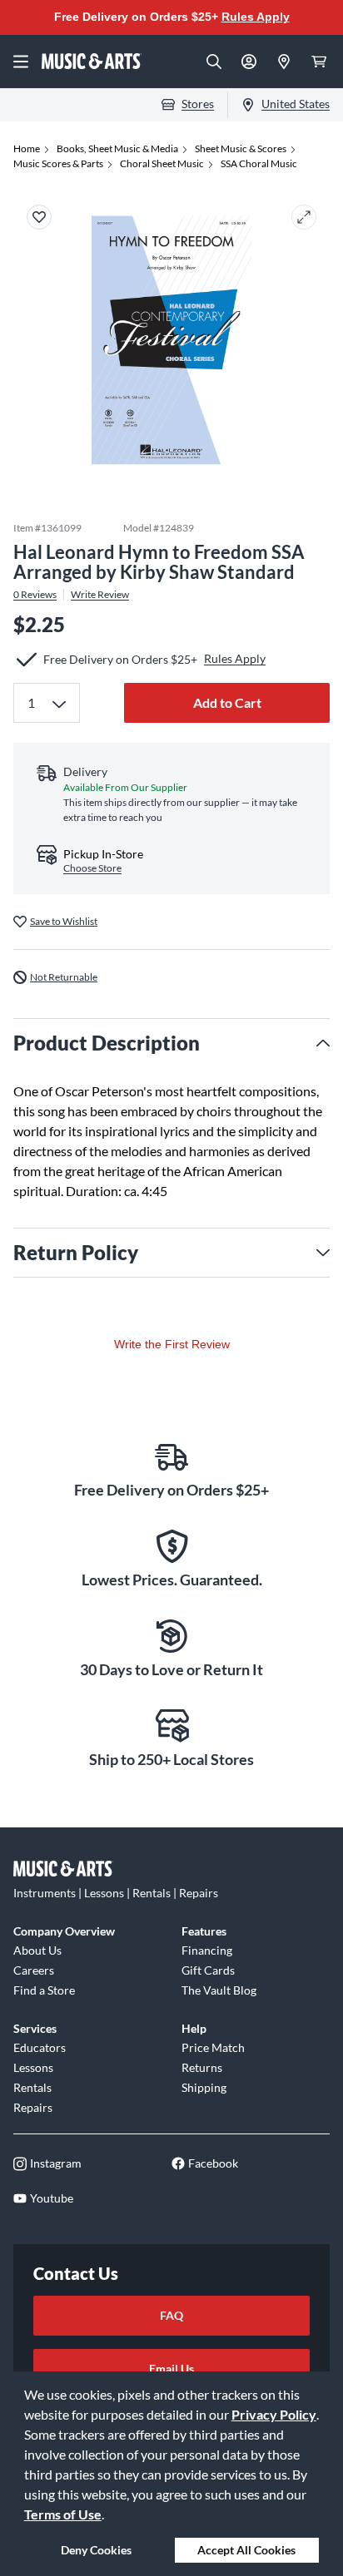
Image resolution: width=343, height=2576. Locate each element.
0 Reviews (35, 595)
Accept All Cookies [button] (246, 2550)
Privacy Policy (274, 2414)
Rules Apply (256, 17)
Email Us (171, 2368)
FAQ (171, 2315)
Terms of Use (63, 2514)
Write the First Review (172, 1344)
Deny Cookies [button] (96, 2550)
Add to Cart (227, 702)
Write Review (100, 595)
